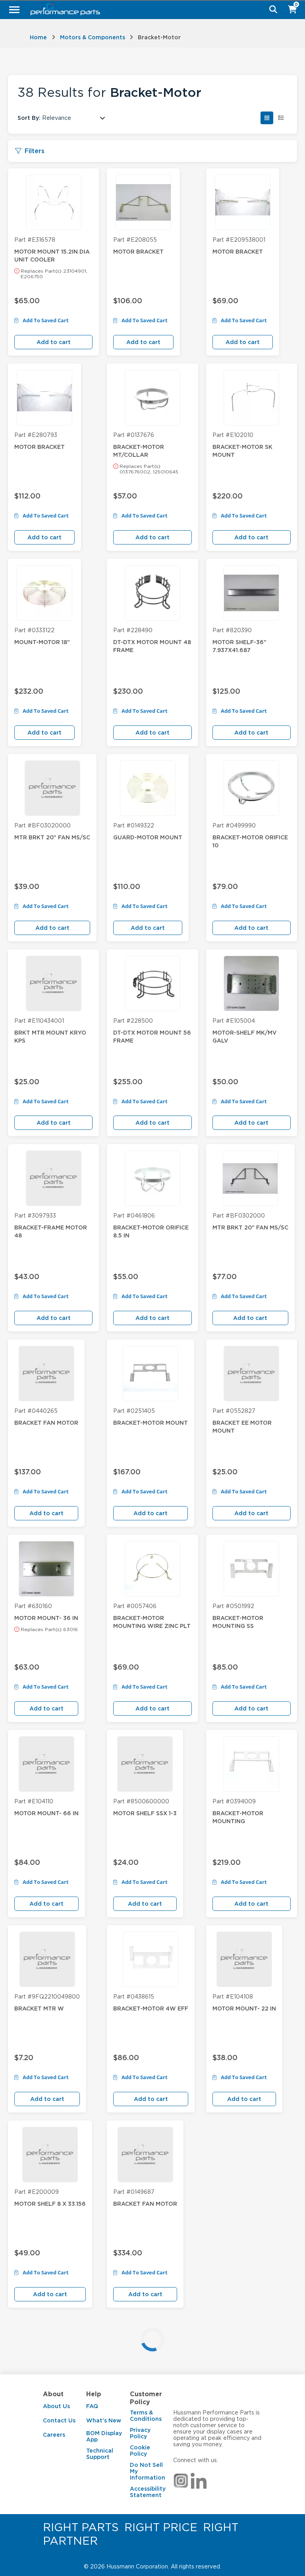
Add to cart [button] (54, 342)
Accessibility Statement (148, 2492)
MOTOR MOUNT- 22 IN (244, 2008)
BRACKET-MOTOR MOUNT (151, 1423)
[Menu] (14, 10)
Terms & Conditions (146, 2416)
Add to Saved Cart (45, 321)
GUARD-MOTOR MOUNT (148, 837)
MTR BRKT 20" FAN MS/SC (52, 837)
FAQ (92, 2406)
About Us (56, 2406)
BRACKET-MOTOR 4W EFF (151, 2008)
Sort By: (29, 118)
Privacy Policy (140, 2433)
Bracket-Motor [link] (159, 37)
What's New (104, 2420)
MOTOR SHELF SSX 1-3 (145, 1813)
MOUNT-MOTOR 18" (42, 642)
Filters (35, 151)
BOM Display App (104, 2436)
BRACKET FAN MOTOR (46, 1423)
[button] (267, 118)
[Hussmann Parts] (150, 10)
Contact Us (59, 2420)
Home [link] (38, 37)
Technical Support (100, 2454)
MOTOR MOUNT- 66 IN (46, 1813)
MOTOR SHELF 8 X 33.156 (50, 2204)
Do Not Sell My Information (148, 2471)
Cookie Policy (140, 2451)
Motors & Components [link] (93, 37)
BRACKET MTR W (39, 2008)
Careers (54, 2435)
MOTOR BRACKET (138, 252)
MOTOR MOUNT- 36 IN (46, 1618)
